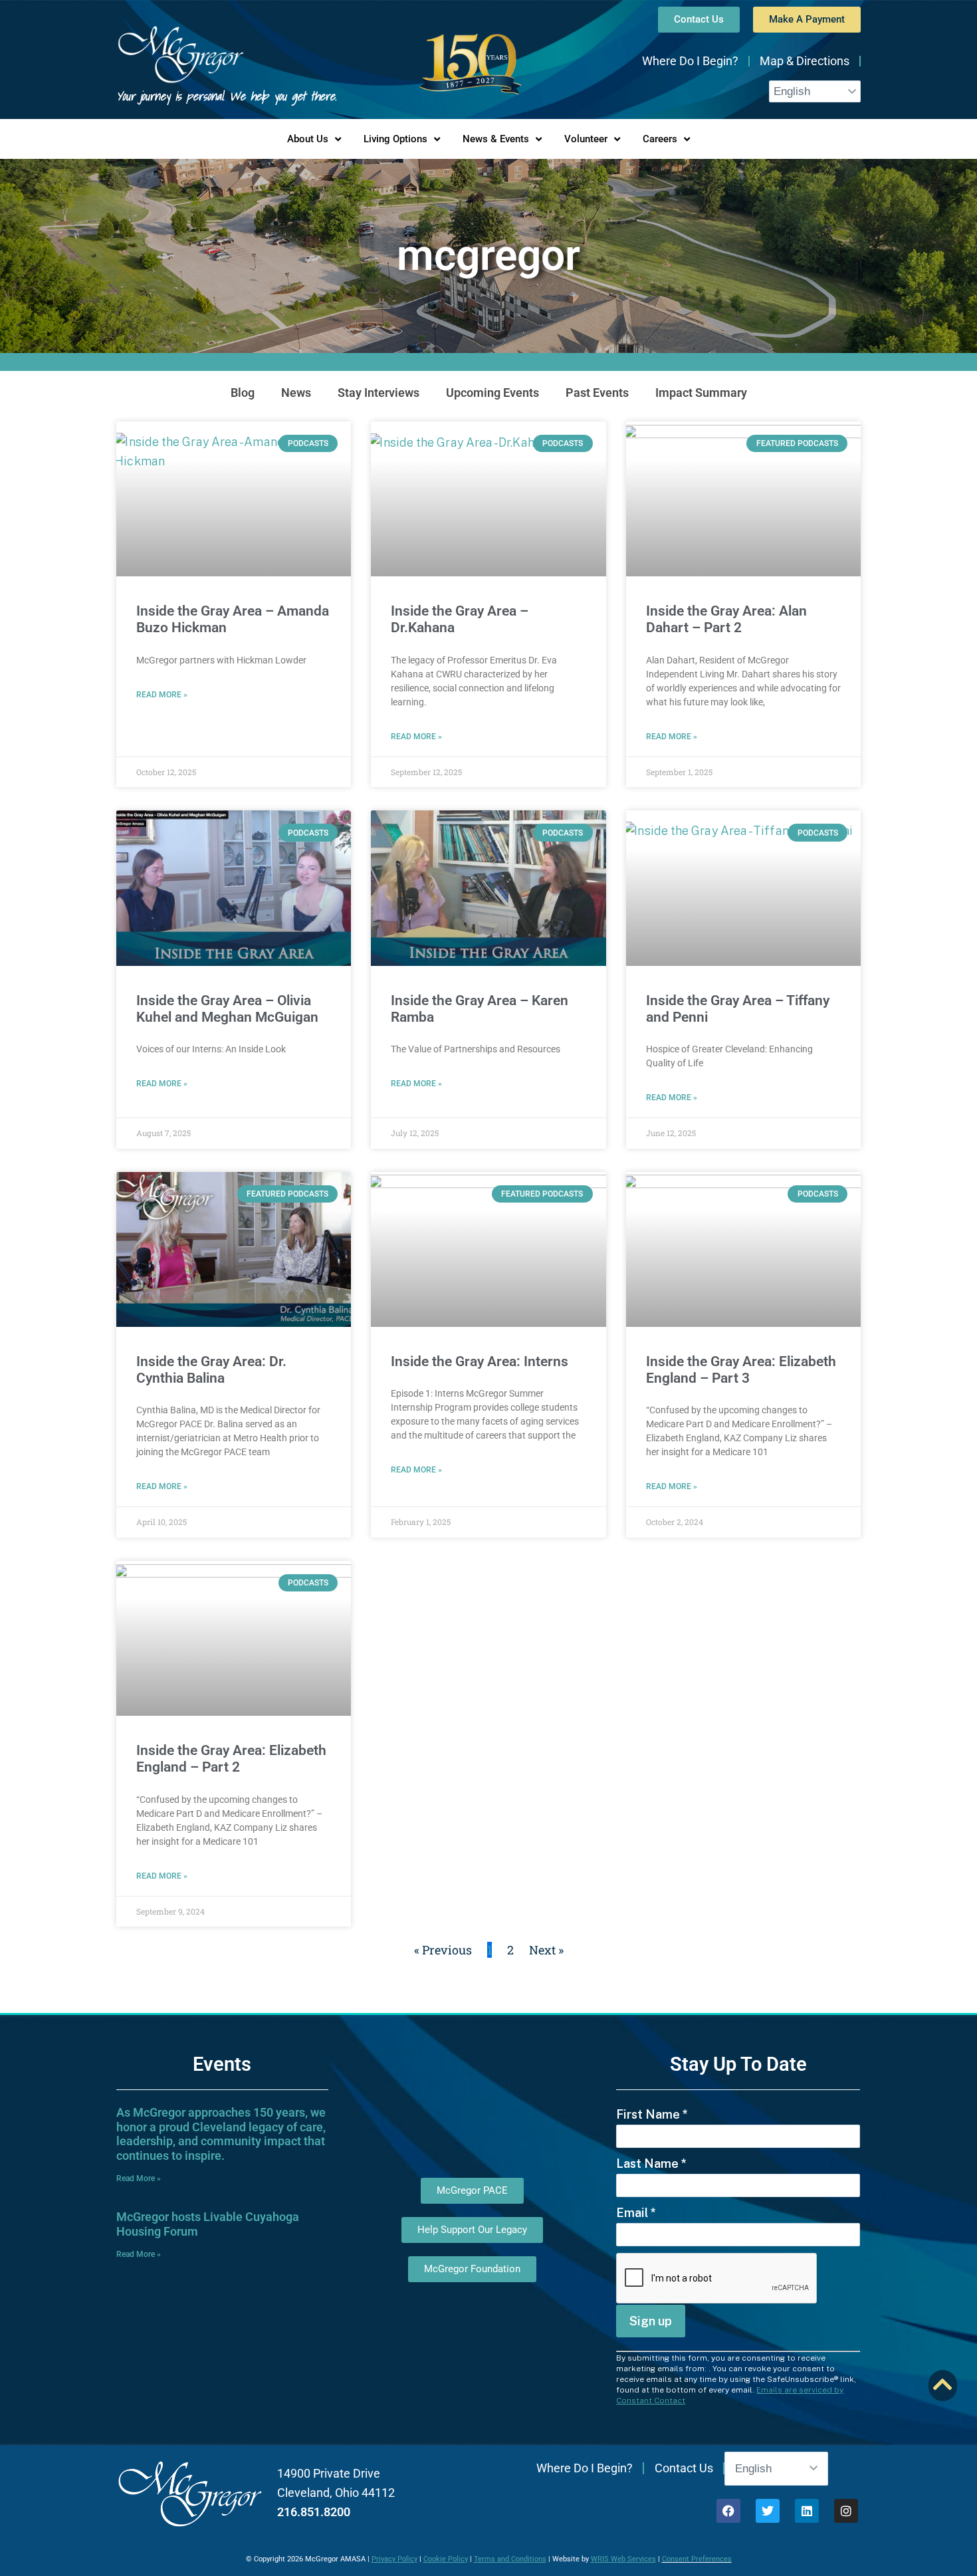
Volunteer (586, 139)
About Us (308, 139)
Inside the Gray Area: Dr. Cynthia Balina (211, 1370)
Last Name (651, 2164)
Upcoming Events (492, 393)
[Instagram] (846, 2511)
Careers (660, 139)
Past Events (597, 393)
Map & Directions (805, 61)
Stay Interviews (379, 393)
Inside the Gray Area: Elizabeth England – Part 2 (231, 1759)
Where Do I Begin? (690, 61)
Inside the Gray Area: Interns (480, 1361)
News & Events (496, 139)
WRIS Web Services (623, 2559)
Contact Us (684, 2468)
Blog (243, 393)
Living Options (395, 139)
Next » (546, 1950)
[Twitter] (768, 2511)
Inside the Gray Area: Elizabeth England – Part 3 (741, 1370)
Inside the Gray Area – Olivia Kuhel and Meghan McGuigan (227, 1009)
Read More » (162, 695)
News (296, 393)
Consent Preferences (697, 2559)
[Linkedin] (807, 2511)
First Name (652, 2114)
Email (636, 2213)
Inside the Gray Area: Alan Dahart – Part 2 (726, 619)
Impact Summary (701, 393)
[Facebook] (728, 2511)
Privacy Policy (394, 2559)
